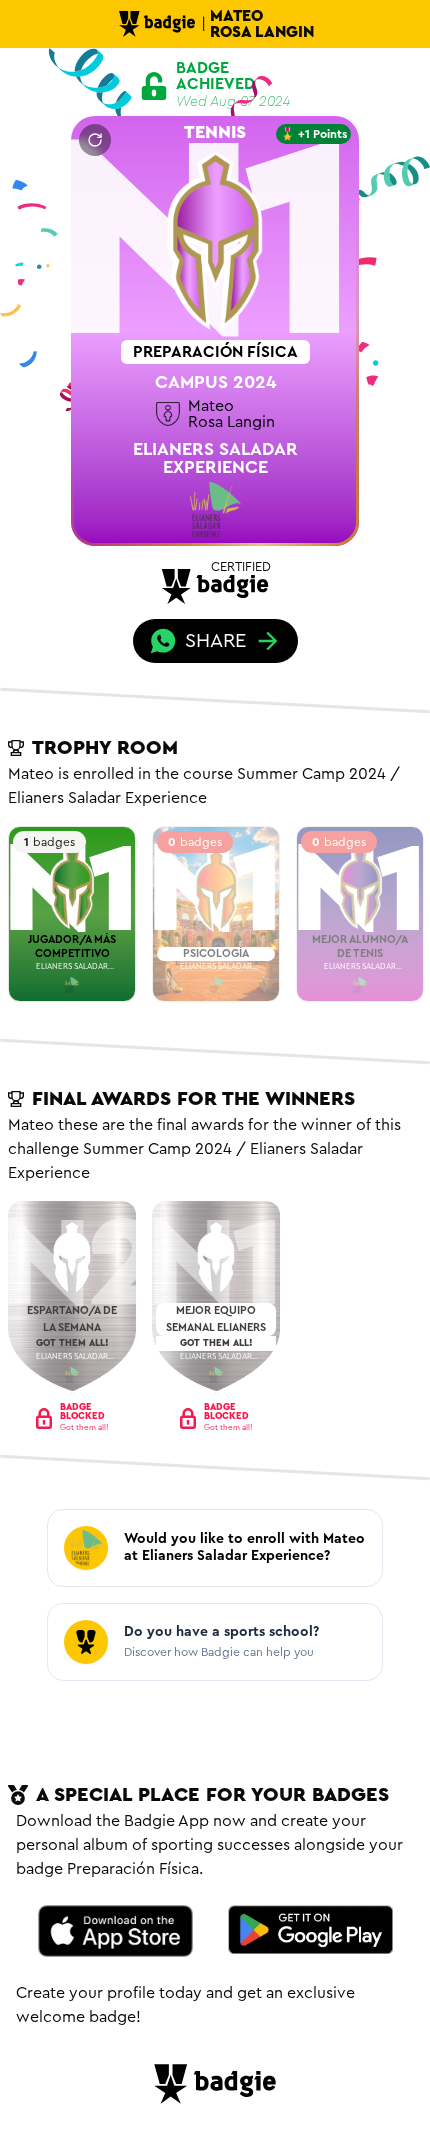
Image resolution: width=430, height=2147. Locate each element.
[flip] (95, 140)
